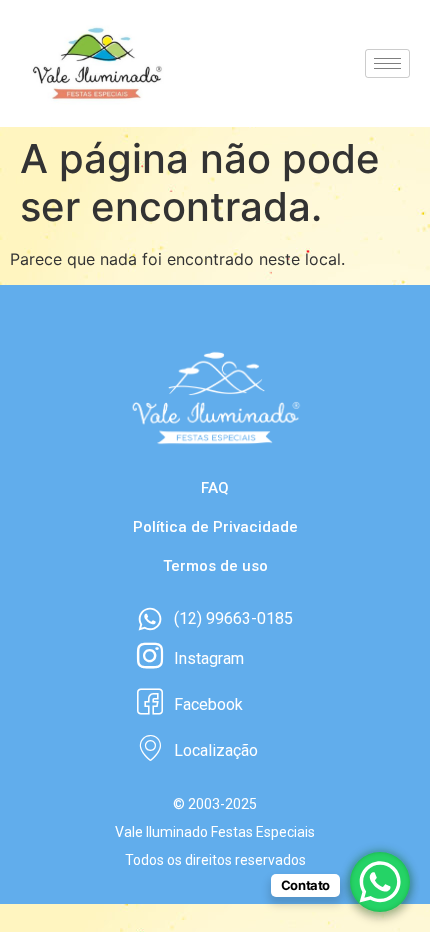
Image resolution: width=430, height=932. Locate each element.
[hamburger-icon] (387, 63)
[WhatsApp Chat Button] (380, 882)
